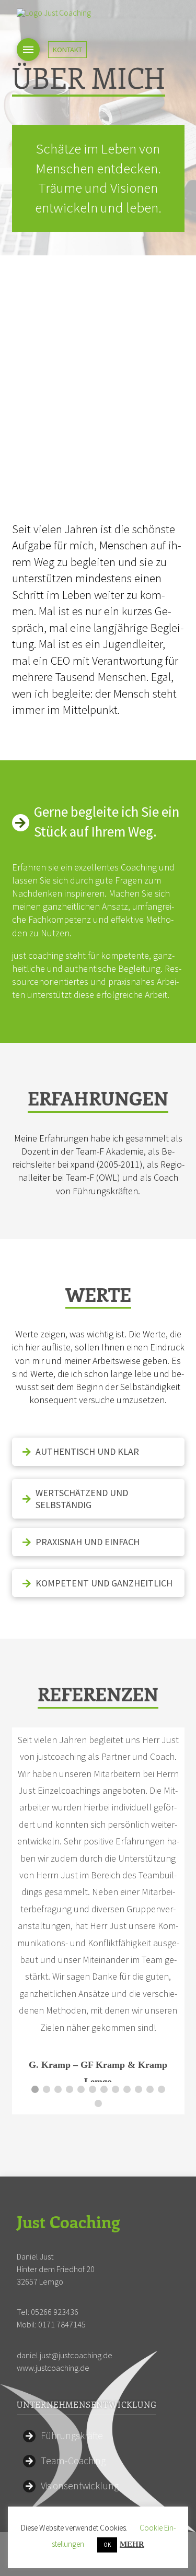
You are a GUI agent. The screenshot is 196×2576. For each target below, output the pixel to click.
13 (98, 2103)
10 (139, 2089)
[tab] (98, 1451)
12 (162, 2089)
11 (150, 2089)
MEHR (132, 2544)
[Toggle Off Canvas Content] (28, 50)
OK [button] (107, 2545)
